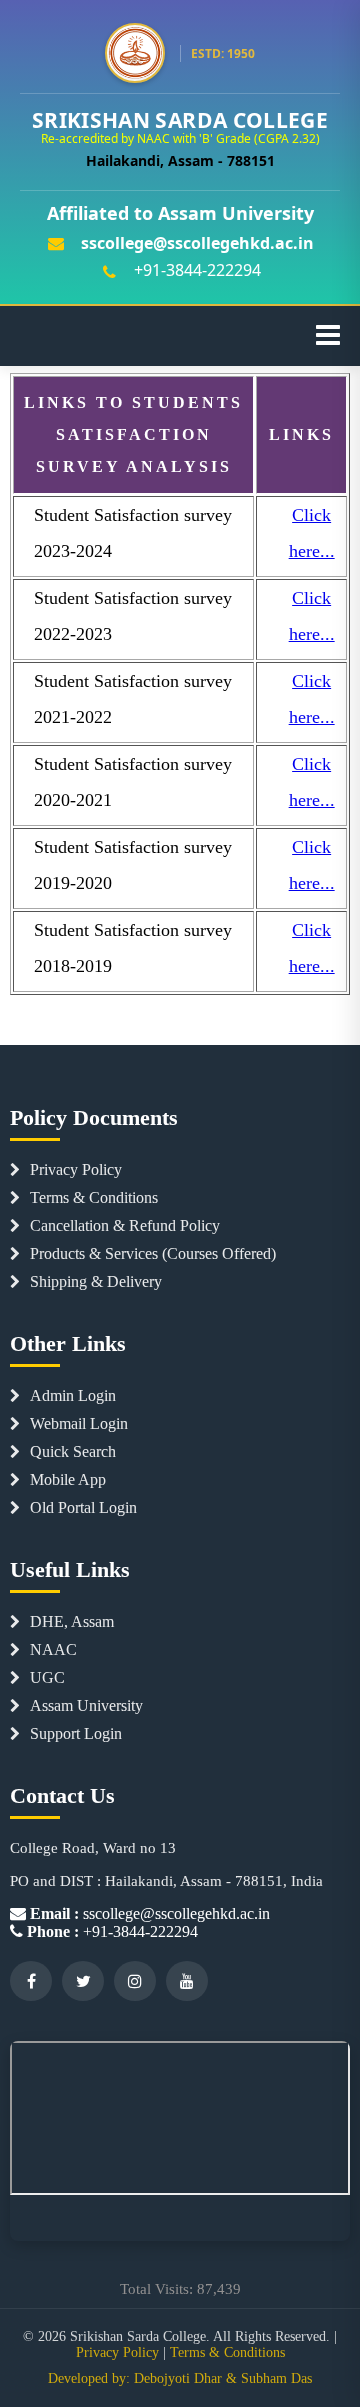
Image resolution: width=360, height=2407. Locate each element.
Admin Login (73, 1395)
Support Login (76, 1733)
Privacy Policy (76, 1169)
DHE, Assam (72, 1621)
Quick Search (73, 1451)
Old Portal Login (83, 1507)
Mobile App (68, 1479)
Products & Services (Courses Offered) (153, 1253)
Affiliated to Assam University (180, 213)
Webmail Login (79, 1423)
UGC (47, 1677)
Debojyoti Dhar (178, 2378)
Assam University (86, 1705)
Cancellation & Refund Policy (125, 1225)
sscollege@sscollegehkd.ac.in (197, 243)
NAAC (53, 1649)
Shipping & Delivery (96, 1281)
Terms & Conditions (94, 1197)
